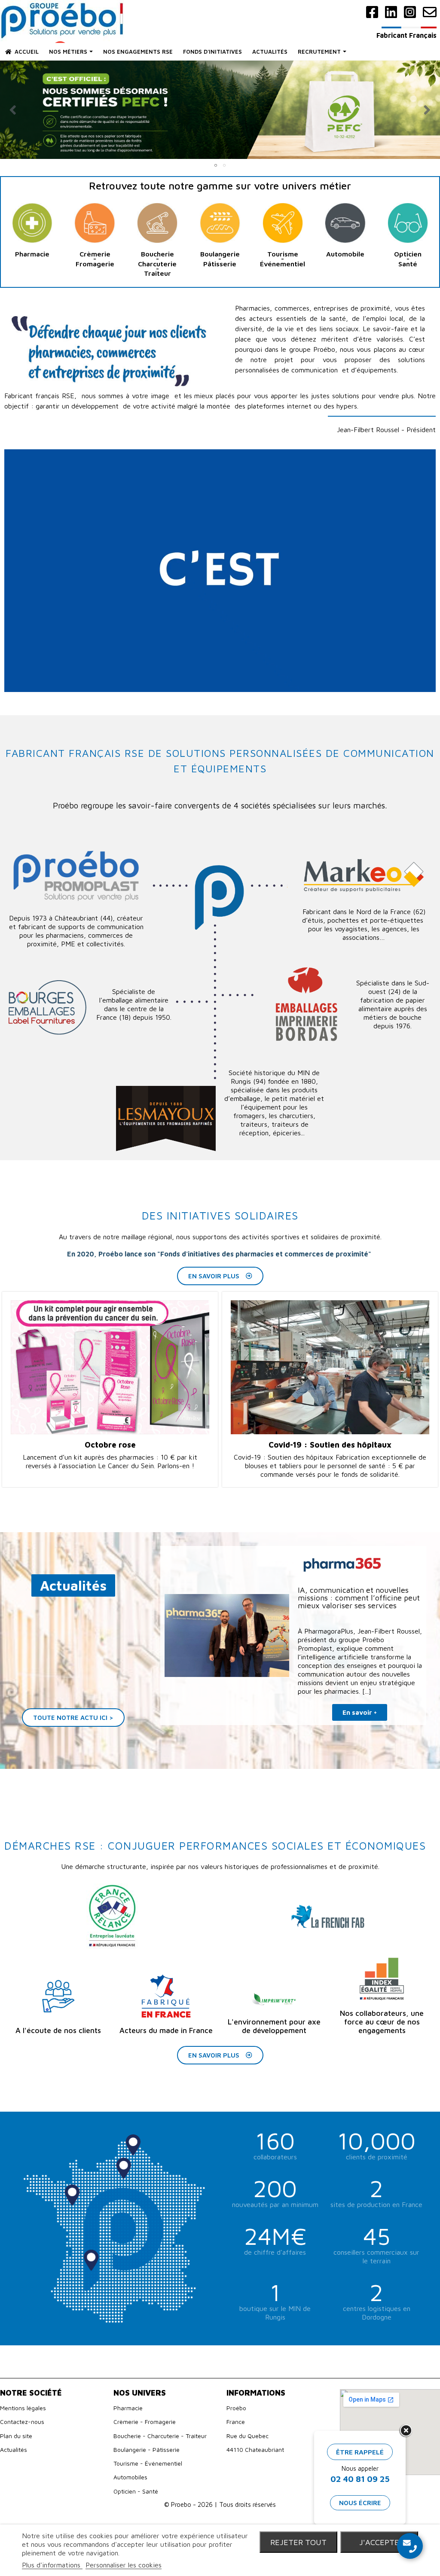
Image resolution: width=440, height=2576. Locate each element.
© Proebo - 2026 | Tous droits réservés (220, 2504)
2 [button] (224, 165)
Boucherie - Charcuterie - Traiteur (160, 2436)
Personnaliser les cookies (124, 2565)
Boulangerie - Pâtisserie (147, 2449)
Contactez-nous (22, 2422)
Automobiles (130, 2477)
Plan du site (16, 2436)
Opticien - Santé (136, 2491)
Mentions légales (23, 2408)
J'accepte (379, 2542)
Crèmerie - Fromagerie (145, 2422)
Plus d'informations (52, 2565)
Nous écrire (360, 2503)
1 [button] (216, 165)
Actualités (14, 2449)
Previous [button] (13, 110)
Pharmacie (128, 2408)
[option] (220, 110)
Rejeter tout (298, 2542)
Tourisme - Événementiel (148, 2463)
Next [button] (427, 110)
